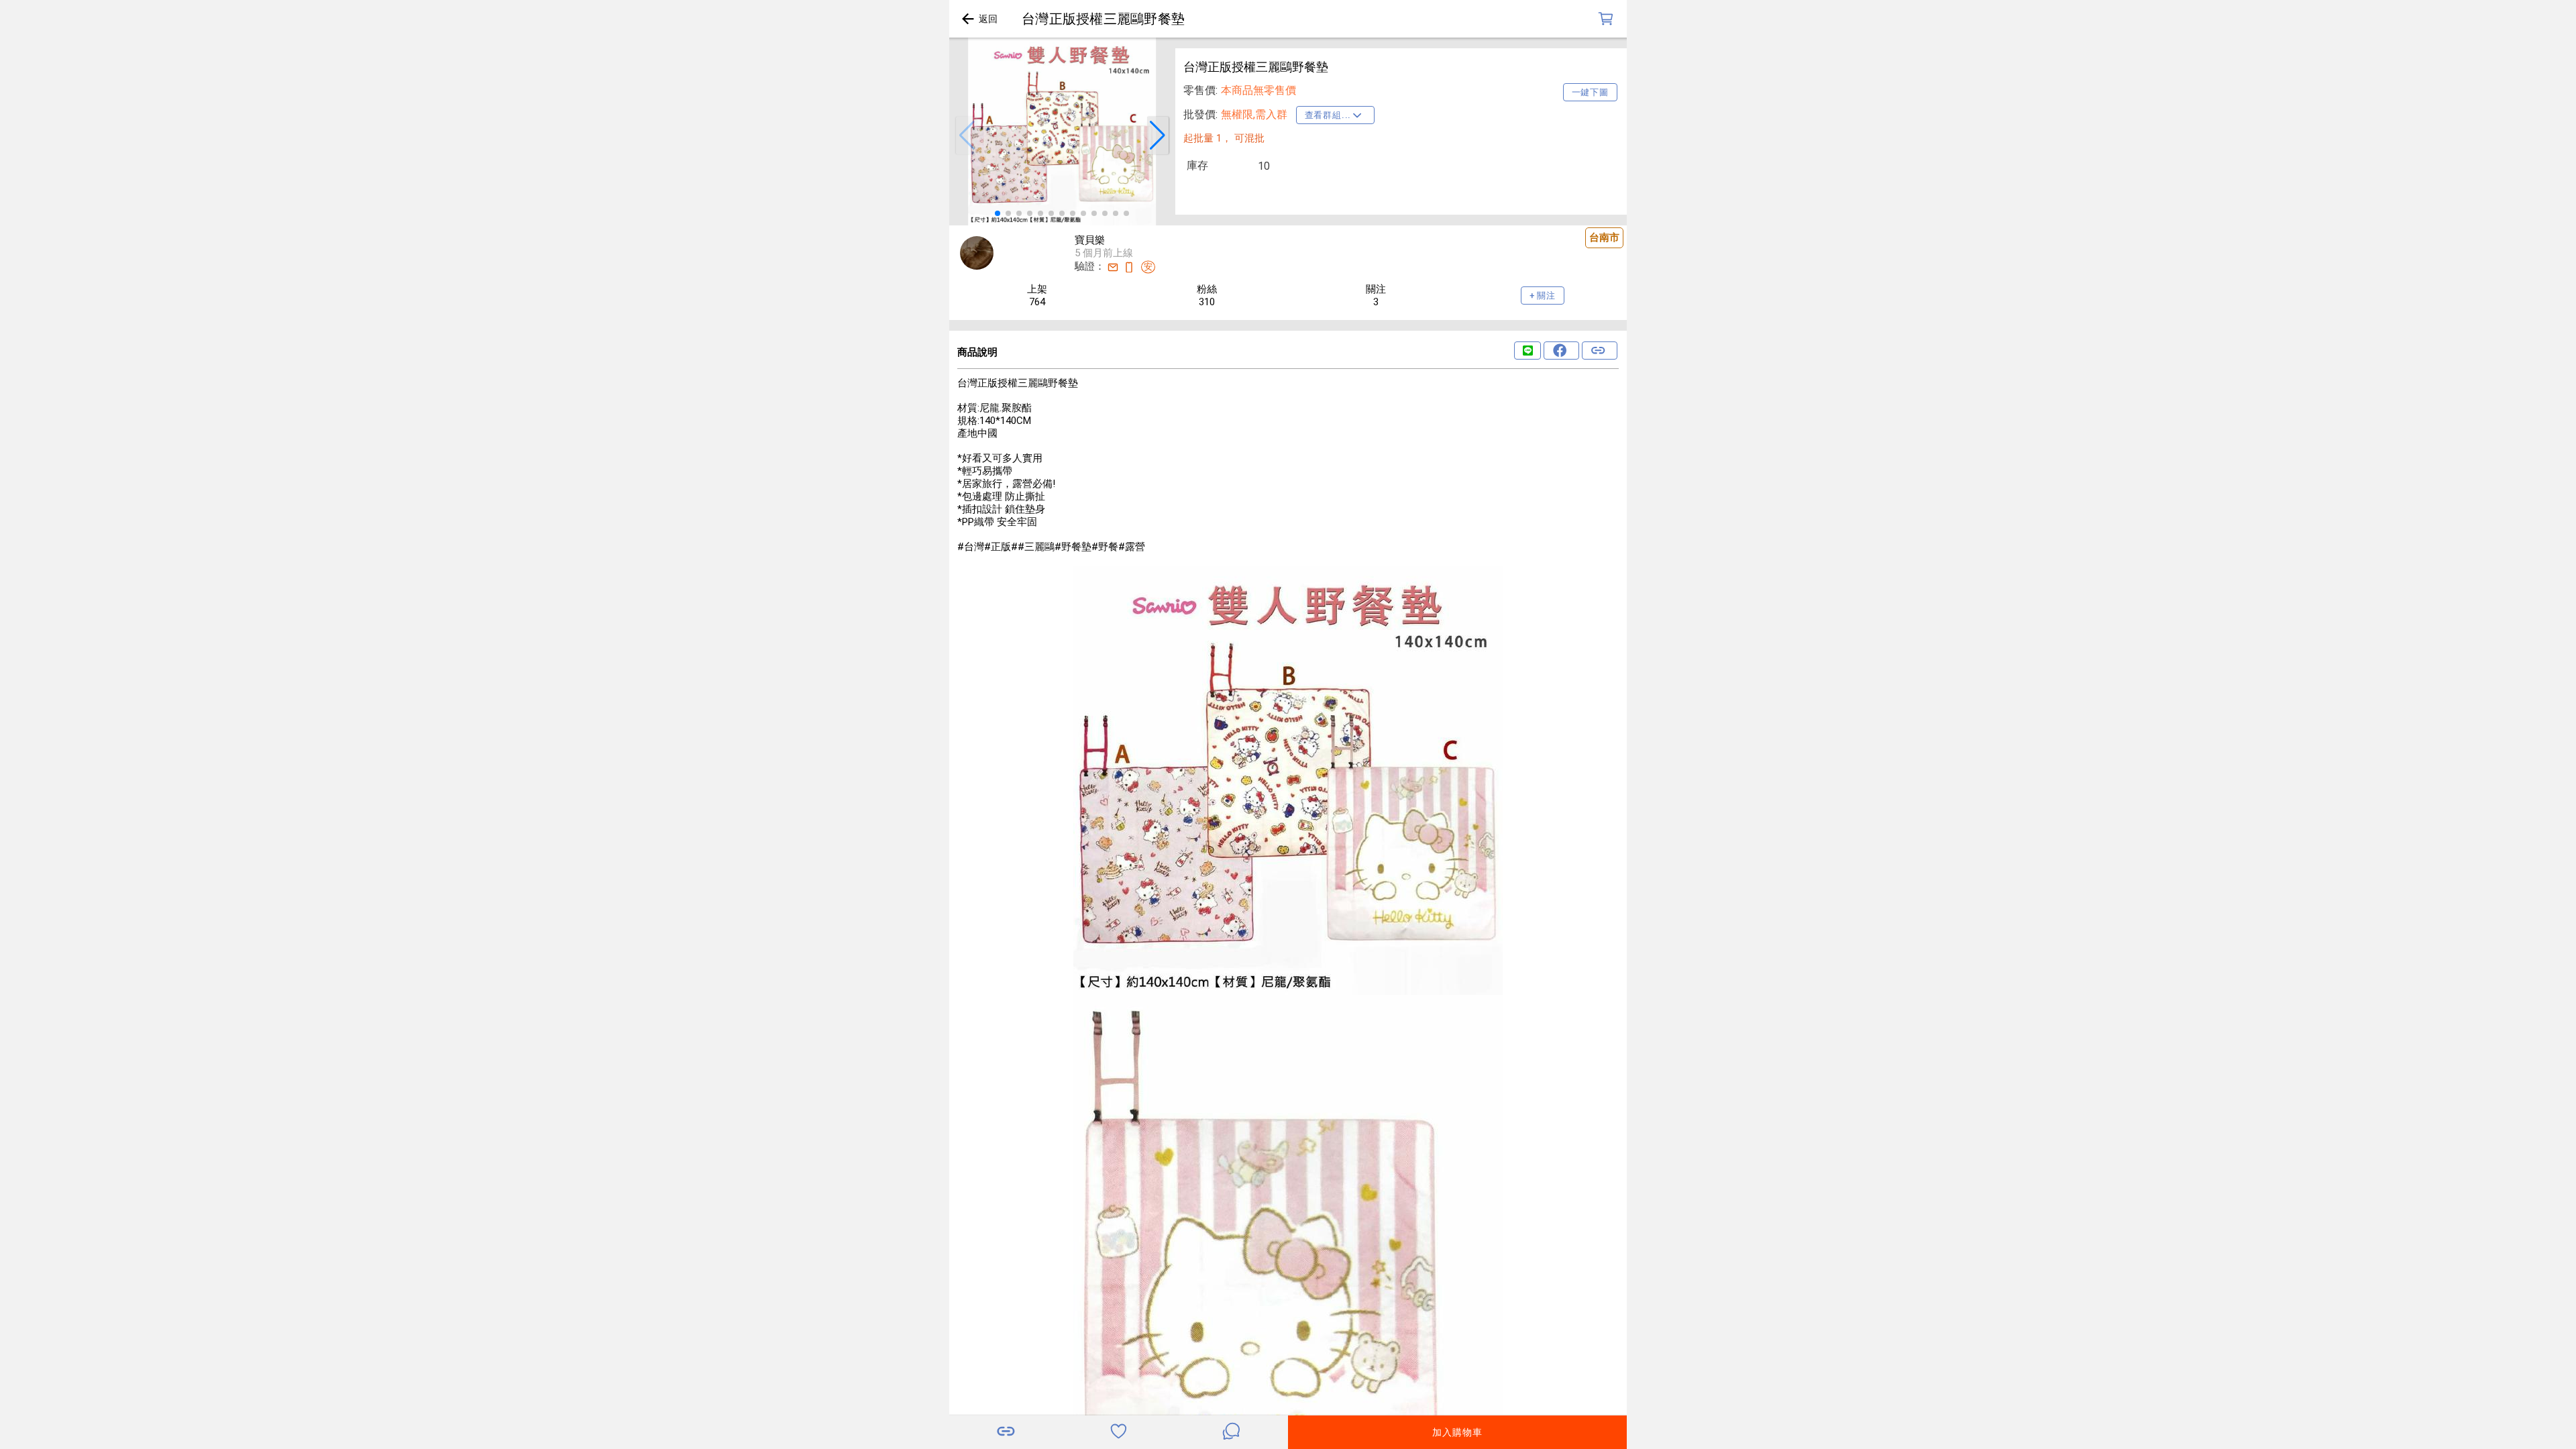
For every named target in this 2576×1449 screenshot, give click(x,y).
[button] (967, 136)
